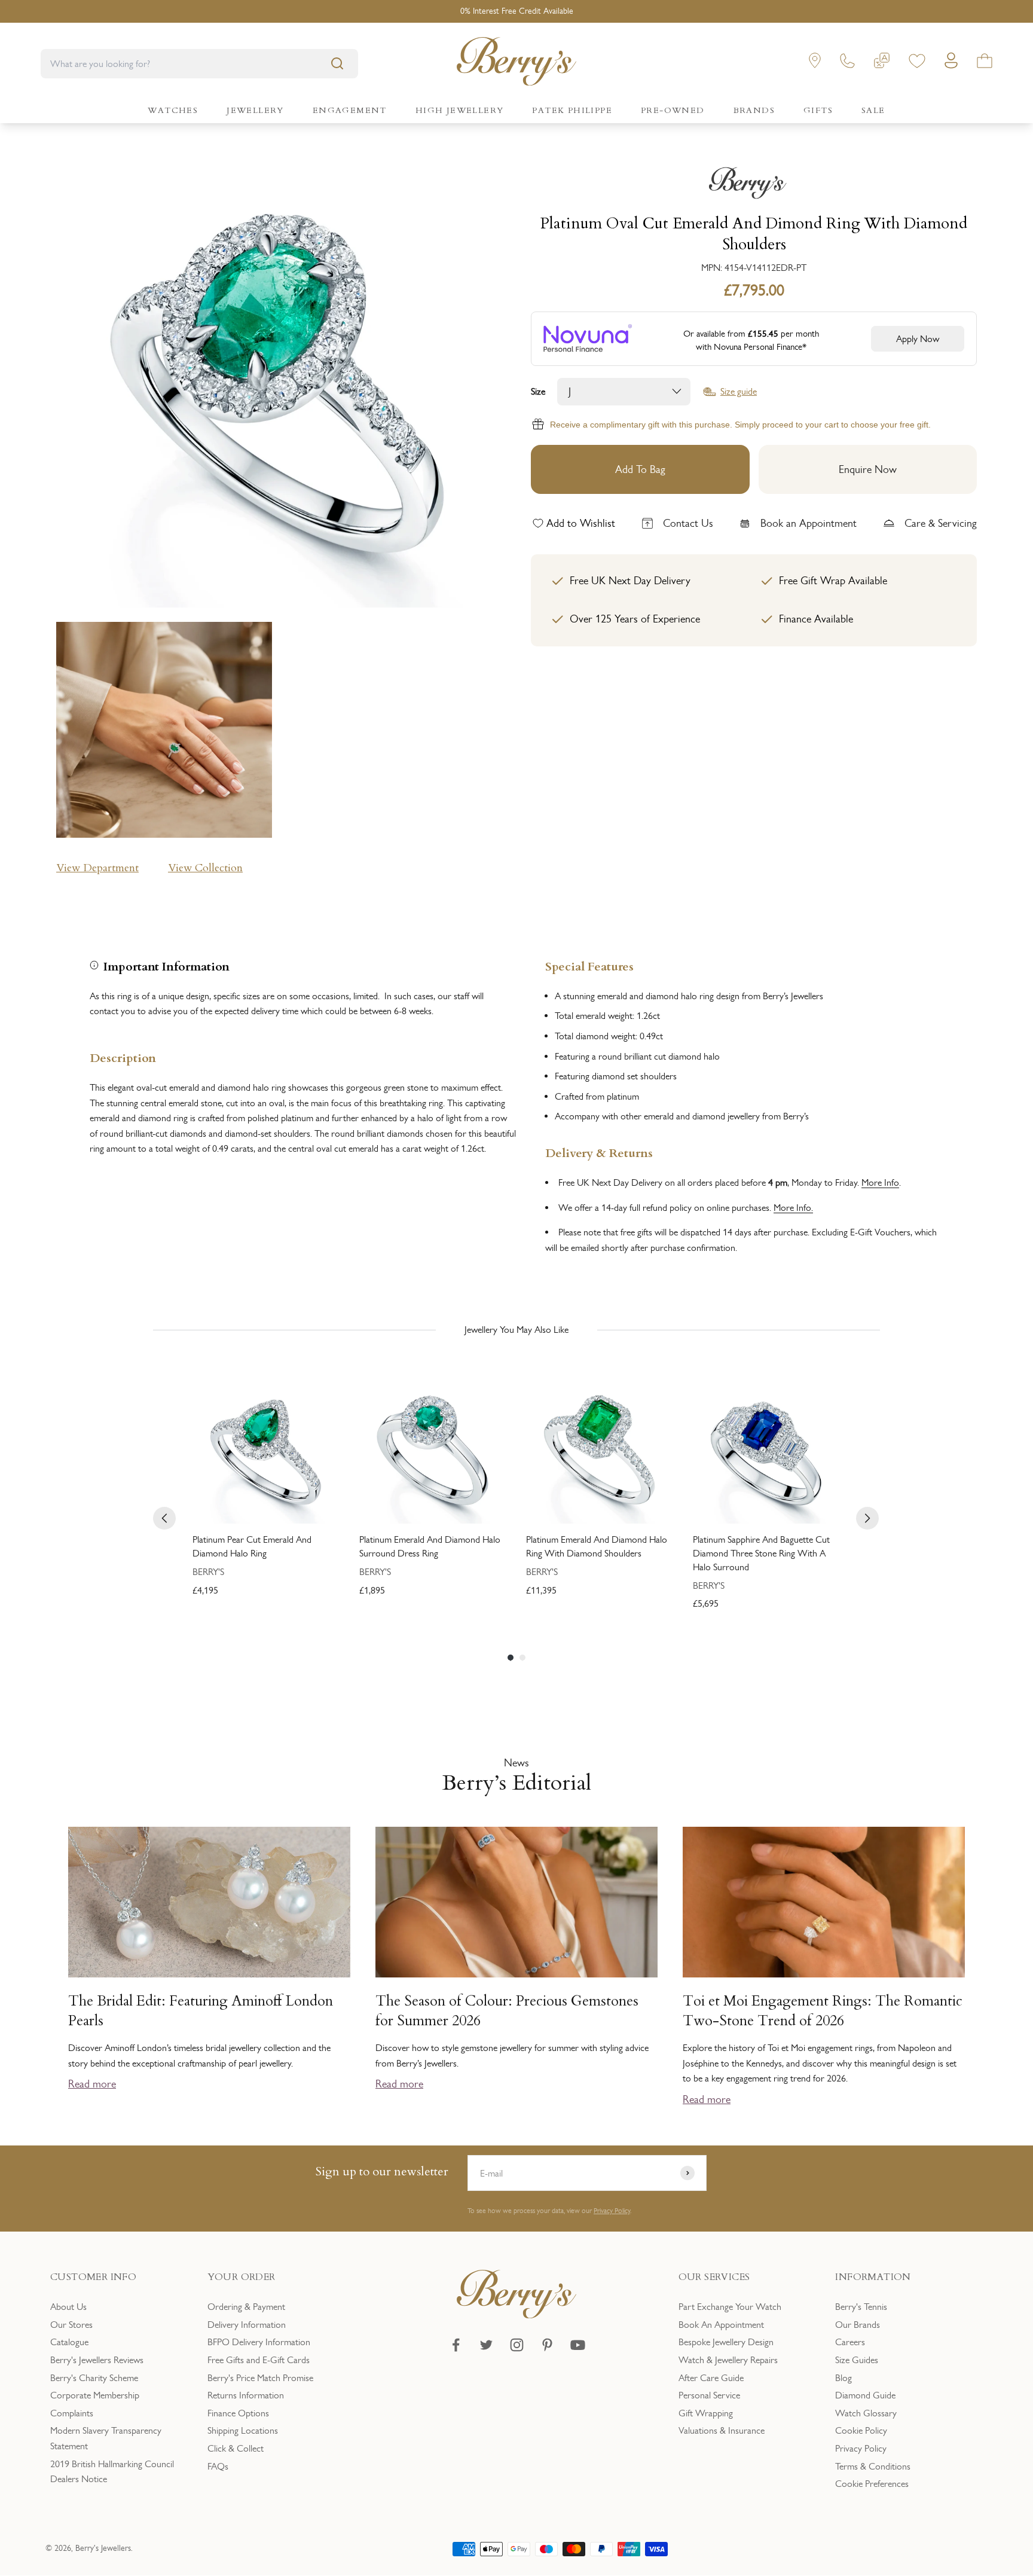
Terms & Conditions (873, 2466)
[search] (337, 63)
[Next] (867, 1518)
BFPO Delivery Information (259, 2342)
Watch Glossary (866, 2413)
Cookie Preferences (872, 2484)
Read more (92, 2084)
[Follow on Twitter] (486, 2345)
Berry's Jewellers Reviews (97, 2360)
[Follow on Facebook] (456, 2345)
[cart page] (985, 63)
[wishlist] (917, 63)
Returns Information (246, 2395)
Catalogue (69, 2342)
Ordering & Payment (246, 2307)
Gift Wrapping (706, 2413)
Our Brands (858, 2325)
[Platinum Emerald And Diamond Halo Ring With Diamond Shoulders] (600, 1450)
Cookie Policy (861, 2430)
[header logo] (516, 64)
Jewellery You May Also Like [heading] (516, 1330)
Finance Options (238, 2413)
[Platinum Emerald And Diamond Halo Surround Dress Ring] (433, 1450)
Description (123, 1057)
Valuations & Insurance (722, 2430)
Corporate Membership (95, 2395)
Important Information (166, 965)
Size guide (739, 392)
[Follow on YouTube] (578, 2345)
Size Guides (857, 2360)
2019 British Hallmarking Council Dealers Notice (112, 2472)
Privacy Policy (612, 2211)
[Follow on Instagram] (517, 2345)
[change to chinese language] (882, 63)
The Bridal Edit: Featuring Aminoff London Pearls (201, 2011)
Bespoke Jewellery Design (726, 2342)
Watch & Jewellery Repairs (728, 2360)
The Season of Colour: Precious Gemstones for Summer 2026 (507, 2011)
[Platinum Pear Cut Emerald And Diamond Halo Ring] (266, 1450)
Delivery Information (247, 2325)
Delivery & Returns (599, 1152)
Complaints (72, 2413)
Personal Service (709, 2395)
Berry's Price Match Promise (260, 2378)
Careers (850, 2342)
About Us (68, 2307)
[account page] (951, 64)
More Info (880, 1182)
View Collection (205, 868)
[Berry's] (754, 183)
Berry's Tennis (861, 2307)
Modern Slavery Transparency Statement (106, 2438)
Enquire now (868, 469)
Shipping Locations (243, 2430)
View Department (97, 868)
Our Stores (71, 2325)
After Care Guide (711, 2378)
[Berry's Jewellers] (516, 2315)
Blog (843, 2378)
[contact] (847, 63)
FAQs (218, 2466)
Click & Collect (236, 2448)
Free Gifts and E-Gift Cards (259, 2360)
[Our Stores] (815, 63)
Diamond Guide (865, 2395)
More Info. (793, 1208)
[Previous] (164, 1518)
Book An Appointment (721, 2325)
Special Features (589, 965)
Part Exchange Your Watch (730, 2307)
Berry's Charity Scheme (94, 2378)
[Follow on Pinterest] (547, 2345)
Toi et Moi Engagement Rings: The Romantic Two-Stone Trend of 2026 (823, 2011)
